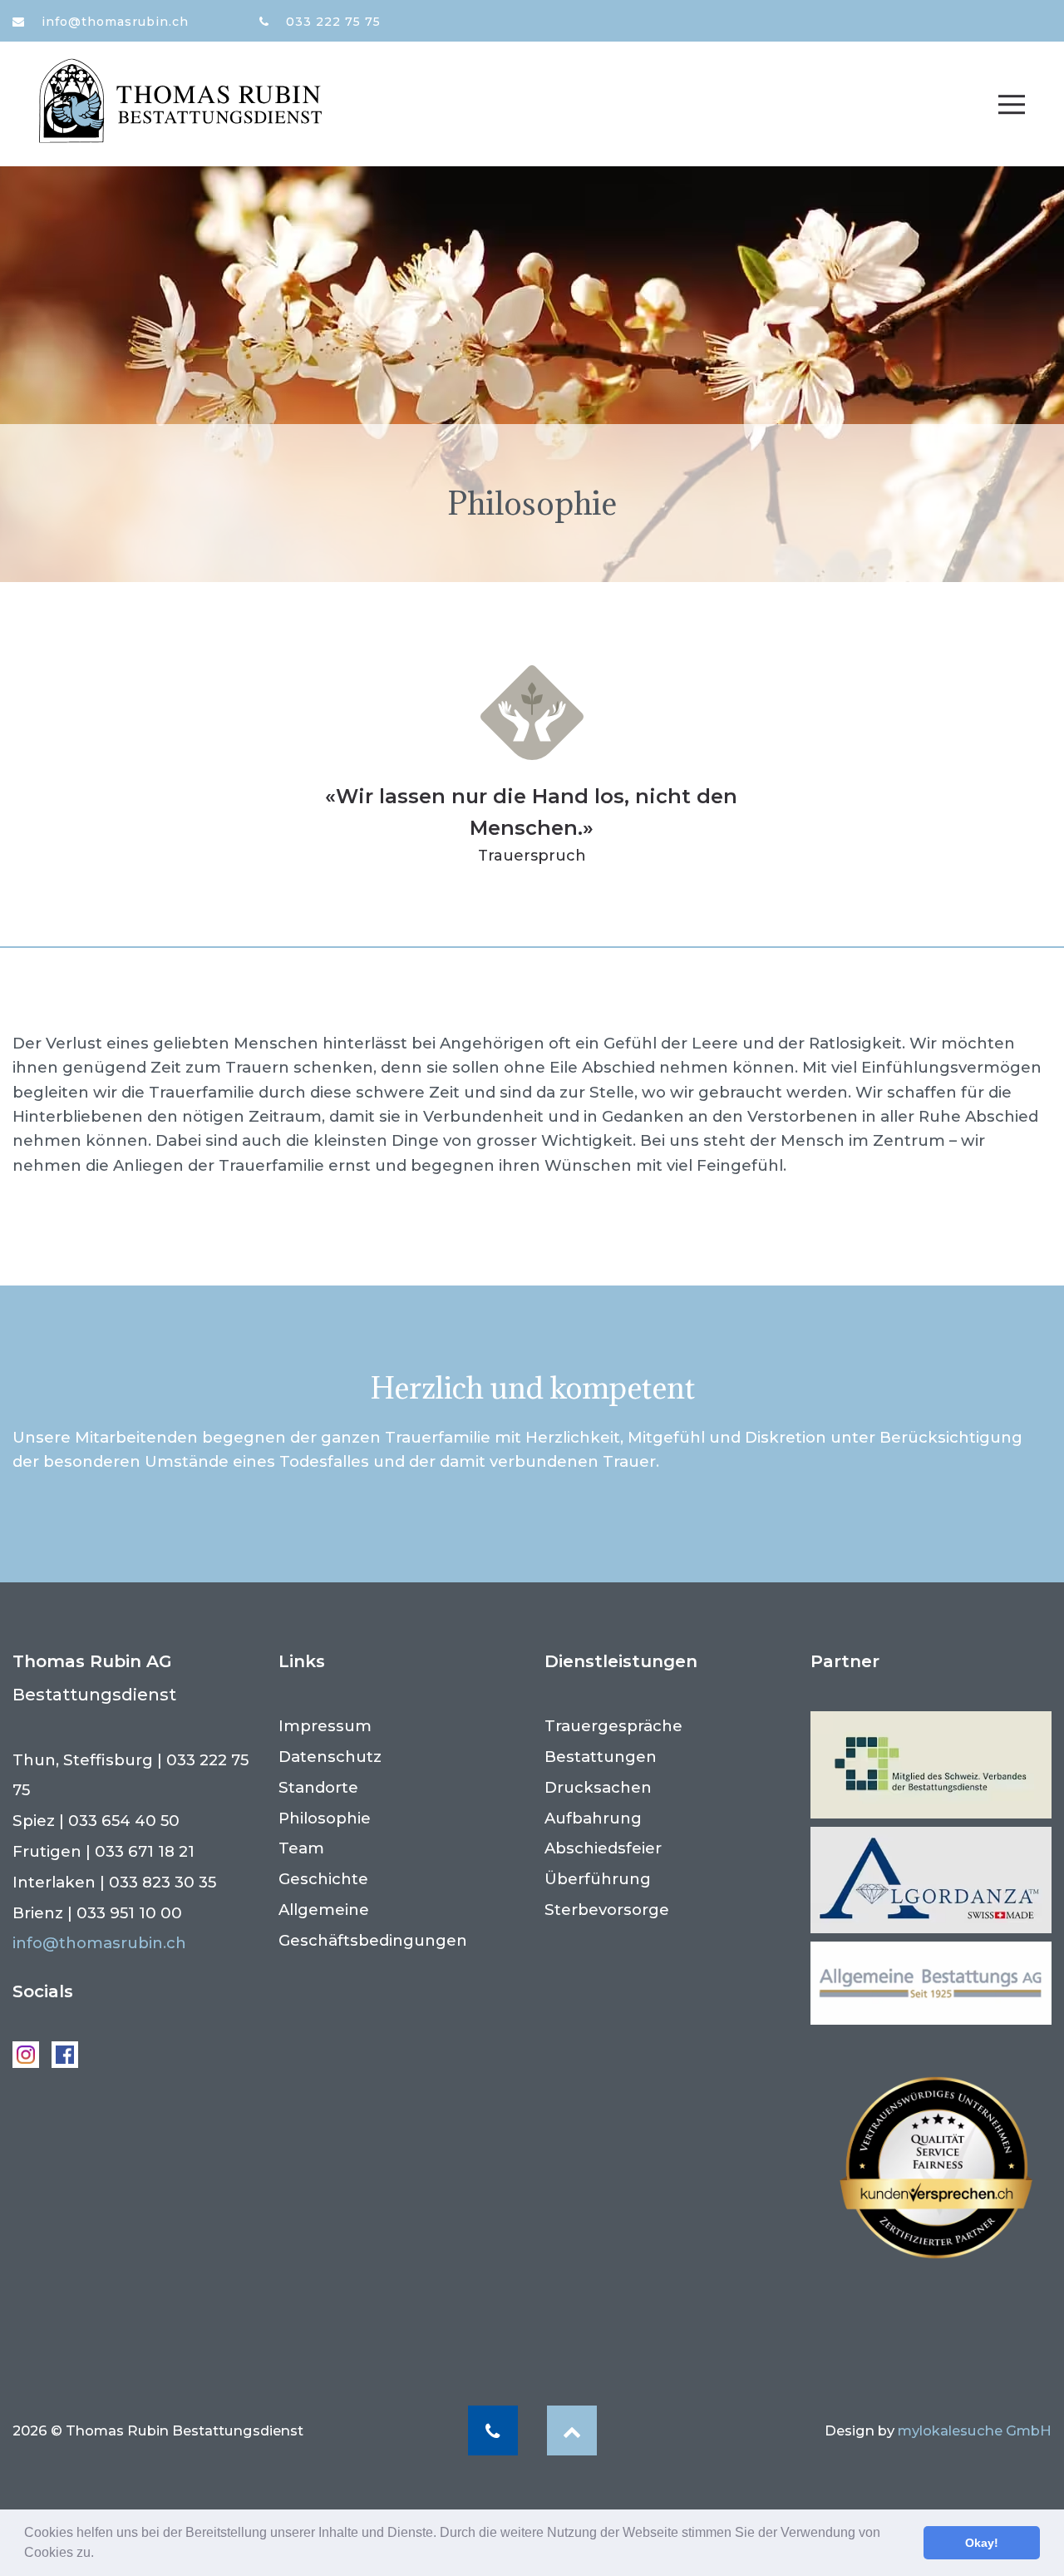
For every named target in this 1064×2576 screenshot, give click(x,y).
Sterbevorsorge (607, 1910)
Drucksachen (598, 1787)
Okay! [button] (982, 2543)
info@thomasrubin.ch (113, 22)
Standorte (318, 1787)
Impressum (325, 1726)
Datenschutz (330, 1757)
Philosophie (325, 1818)
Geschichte (323, 1879)
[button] (100, 2554)
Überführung (598, 1879)
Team (301, 1848)
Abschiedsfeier (603, 1848)
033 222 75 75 (331, 22)
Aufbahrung (593, 1818)
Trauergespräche (613, 1726)
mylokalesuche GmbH (975, 2430)
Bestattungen (601, 1757)
